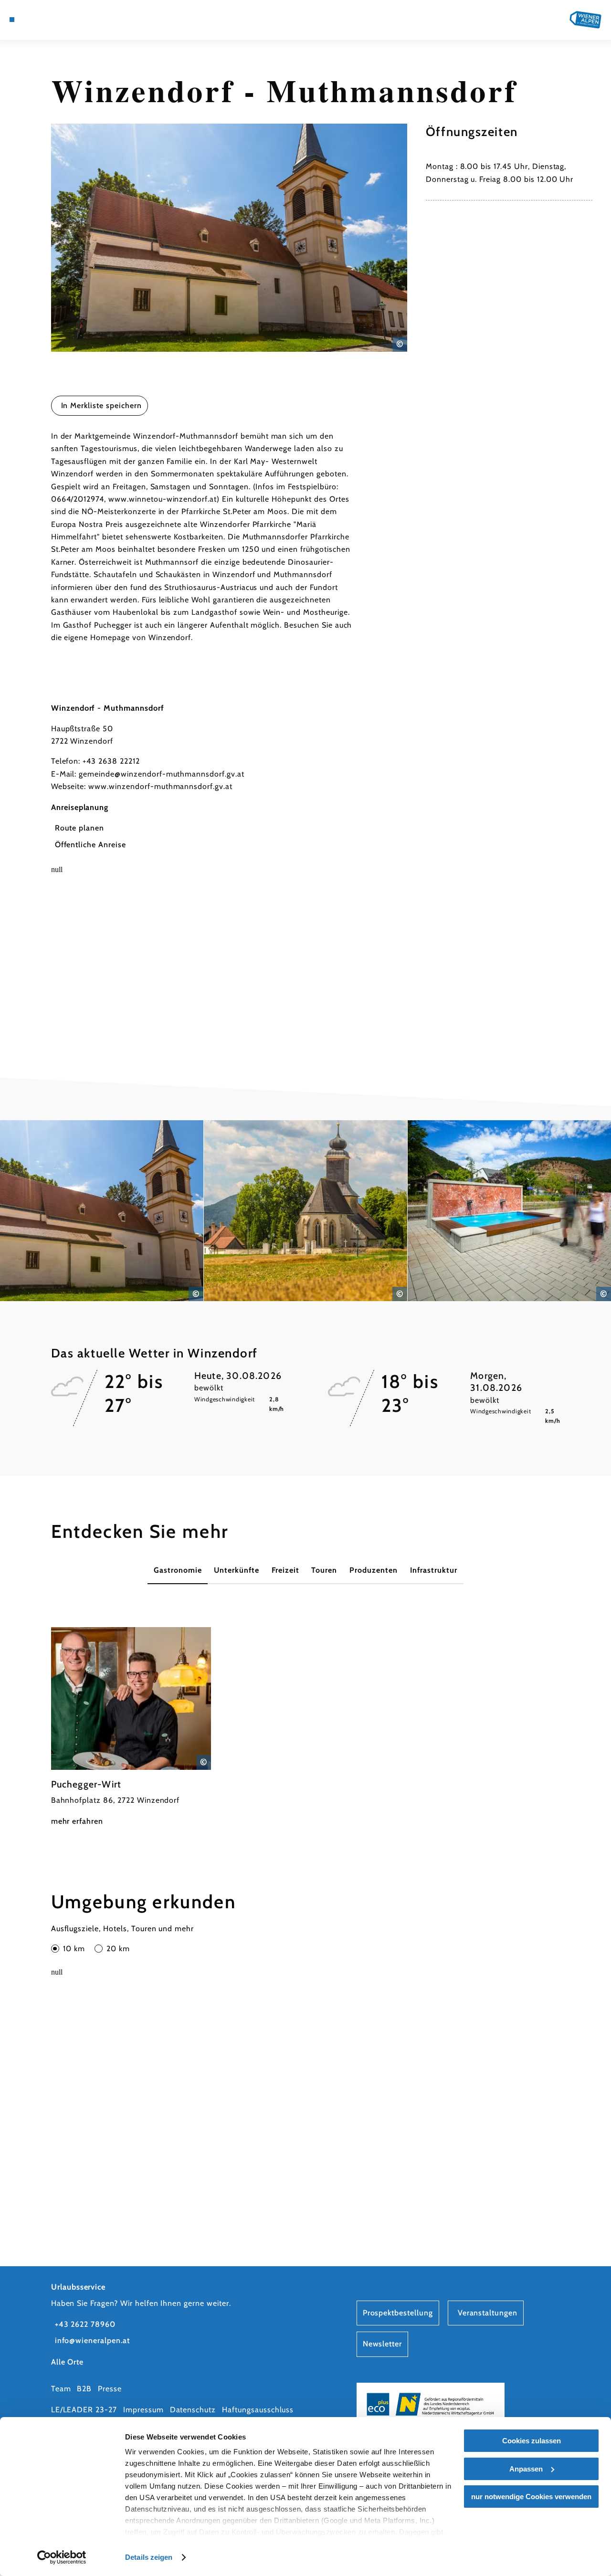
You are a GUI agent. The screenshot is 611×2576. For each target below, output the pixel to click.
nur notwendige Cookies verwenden (531, 2497)
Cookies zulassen (532, 2441)
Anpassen (526, 2469)
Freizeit (285, 1570)
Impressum (143, 2410)
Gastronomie (178, 1570)
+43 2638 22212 (111, 761)
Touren (324, 1570)
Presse (110, 2389)
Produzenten (374, 1570)
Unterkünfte (237, 1570)
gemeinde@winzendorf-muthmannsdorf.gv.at (161, 774)
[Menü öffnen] (12, 20)
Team (61, 2389)
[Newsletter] (45, 20)
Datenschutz (193, 2410)
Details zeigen (149, 2557)
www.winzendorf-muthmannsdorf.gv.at (160, 786)
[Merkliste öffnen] (56, 20)
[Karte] (33, 20)
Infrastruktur (434, 1570)
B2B (84, 2389)
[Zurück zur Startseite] (585, 20)
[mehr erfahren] (131, 1728)
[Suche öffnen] (67, 20)
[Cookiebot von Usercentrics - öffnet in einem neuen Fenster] (62, 2557)
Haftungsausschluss (258, 2410)
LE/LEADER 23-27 (84, 2410)
